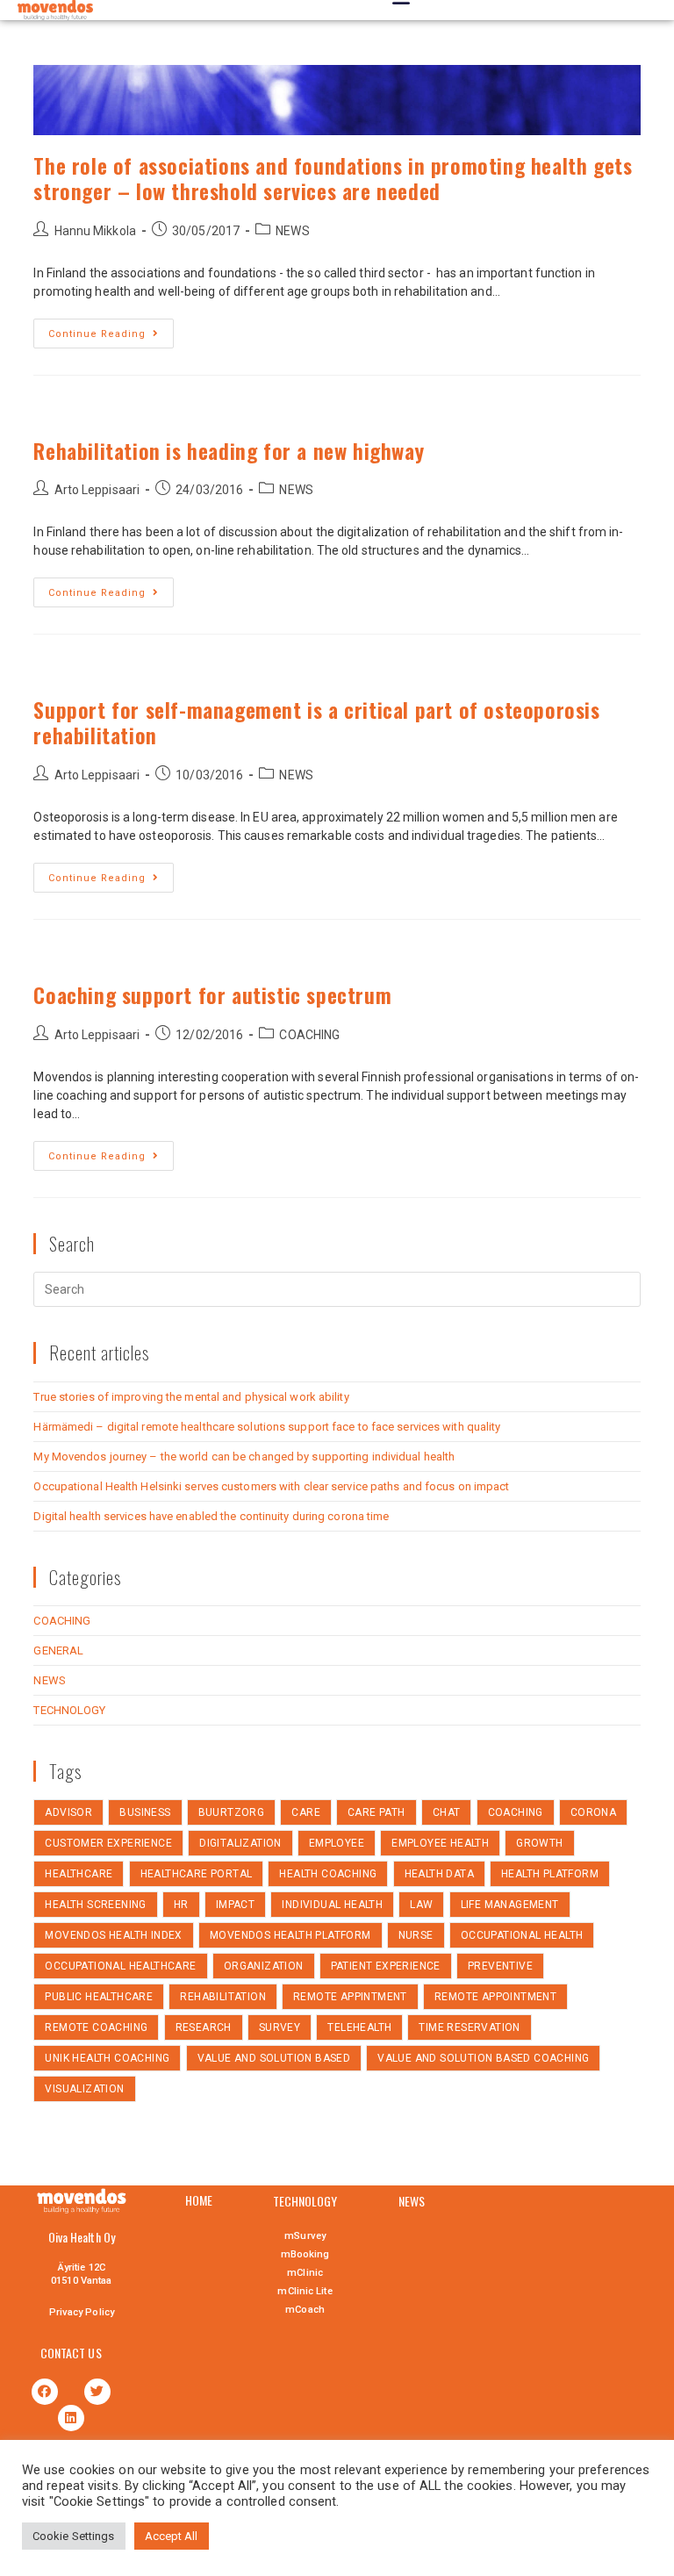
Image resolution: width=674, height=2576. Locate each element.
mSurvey (305, 2236)
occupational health (522, 1935)
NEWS (292, 231)
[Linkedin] (71, 2418)
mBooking (305, 2254)
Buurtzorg (232, 1812)
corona (593, 1812)
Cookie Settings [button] (74, 2536)
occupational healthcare (120, 1966)
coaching (516, 1812)
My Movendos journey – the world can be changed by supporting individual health (244, 1457)
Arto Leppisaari (97, 490)
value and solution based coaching (483, 2058)
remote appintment (350, 1997)
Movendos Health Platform (290, 1935)
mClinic (305, 2273)
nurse (416, 1935)
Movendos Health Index (113, 1935)
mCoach (305, 2310)
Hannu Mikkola (95, 231)
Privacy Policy (82, 2312)
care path (376, 1812)
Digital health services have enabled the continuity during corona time (211, 1516)
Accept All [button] (172, 2536)
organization (264, 1966)
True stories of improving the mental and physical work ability (191, 1397)
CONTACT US (71, 2353)
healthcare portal (197, 1874)
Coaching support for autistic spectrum (212, 994)
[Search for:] (337, 1289)
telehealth (359, 2027)
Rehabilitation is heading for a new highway (229, 450)
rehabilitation (223, 1997)
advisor (68, 1812)
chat (447, 1812)
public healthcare (99, 1997)
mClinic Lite (305, 2291)
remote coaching (96, 2027)
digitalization (240, 1843)
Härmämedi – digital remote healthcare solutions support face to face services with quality (267, 1427)
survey (280, 2027)
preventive (500, 1966)
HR (181, 1905)
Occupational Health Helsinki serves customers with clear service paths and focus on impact (271, 1486)
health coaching (328, 1874)
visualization (84, 2089)
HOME (199, 2200)
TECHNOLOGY (69, 1710)
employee (337, 1843)
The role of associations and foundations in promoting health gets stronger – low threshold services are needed (333, 178)
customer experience (108, 1843)
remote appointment (495, 1997)
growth (539, 1843)
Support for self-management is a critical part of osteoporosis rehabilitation (316, 722)
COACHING (309, 1035)
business (145, 1812)
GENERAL (58, 1650)
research (204, 2027)
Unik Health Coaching (107, 2058)
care (306, 1812)
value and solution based (274, 2058)
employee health (440, 1843)
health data (439, 1874)
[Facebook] (45, 2392)
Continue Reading (97, 334)
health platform (550, 1874)
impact (235, 1905)
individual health (332, 1905)
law (421, 1905)
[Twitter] (97, 2392)
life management (510, 1905)
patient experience (386, 1966)
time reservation (469, 2027)
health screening (95, 1905)
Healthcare (79, 1874)
